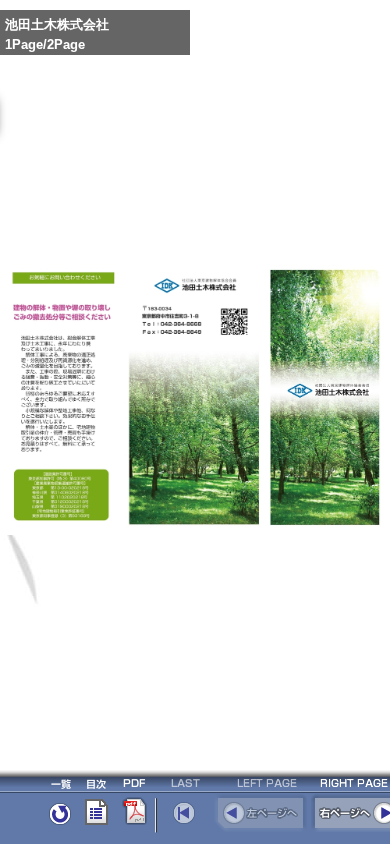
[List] (60, 827)
